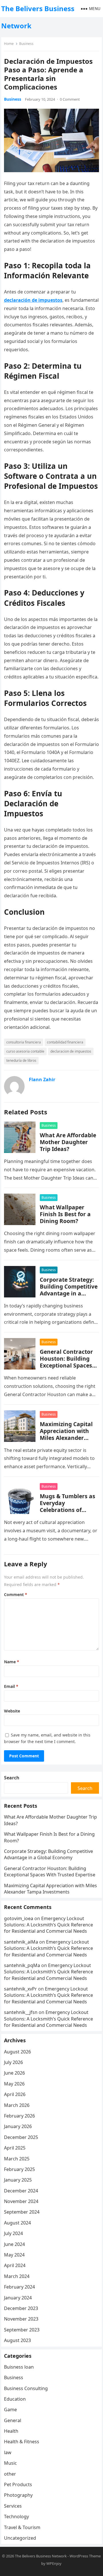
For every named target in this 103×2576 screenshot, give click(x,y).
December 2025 (21, 2137)
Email (11, 1686)
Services (13, 2506)
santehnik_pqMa (22, 1965)
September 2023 (22, 2330)
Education (15, 2399)
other (10, 2474)
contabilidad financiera (65, 1042)
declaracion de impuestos (71, 1051)
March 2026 (17, 2105)
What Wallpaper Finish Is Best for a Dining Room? (65, 1214)
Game (10, 2410)
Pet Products (18, 2484)
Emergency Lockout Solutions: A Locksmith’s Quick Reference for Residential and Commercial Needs (48, 1925)
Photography (18, 2495)
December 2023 (21, 2308)
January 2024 (18, 2298)
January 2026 (18, 2126)
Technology (16, 2517)
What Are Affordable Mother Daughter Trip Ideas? (68, 1142)
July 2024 (13, 2233)
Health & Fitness (22, 2442)
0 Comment (70, 99)
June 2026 (14, 2073)
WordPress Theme (85, 2556)
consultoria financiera (24, 1042)
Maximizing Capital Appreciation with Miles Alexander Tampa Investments (67, 1434)
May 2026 (14, 2084)
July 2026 (13, 2062)
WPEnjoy (54, 2563)
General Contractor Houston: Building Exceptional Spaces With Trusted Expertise (66, 1365)
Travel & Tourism (22, 2527)
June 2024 (14, 2244)
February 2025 (19, 2169)
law (8, 2452)
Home (9, 44)
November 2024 (21, 2201)
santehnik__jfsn (21, 2012)
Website (12, 1711)
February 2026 (19, 2116)
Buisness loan (19, 2367)
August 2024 (17, 2223)
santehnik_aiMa (21, 1942)
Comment (16, 1594)
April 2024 (15, 2265)
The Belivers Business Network (38, 17)
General (13, 2420)
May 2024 (14, 2255)
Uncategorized (20, 2538)
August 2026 (17, 2052)
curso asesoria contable (25, 1051)
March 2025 (17, 2159)
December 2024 (21, 2191)
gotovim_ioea (19, 1918)
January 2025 (18, 2180)
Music (10, 2463)
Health (11, 2431)
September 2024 (22, 2212)
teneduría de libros (21, 1060)
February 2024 (19, 2287)
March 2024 (17, 2276)
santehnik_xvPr (20, 1989)
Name (12, 1662)
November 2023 (21, 2319)
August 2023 (17, 2340)
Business (26, 44)
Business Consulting (26, 2388)
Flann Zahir (42, 1079)
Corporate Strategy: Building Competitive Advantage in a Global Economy (69, 1290)
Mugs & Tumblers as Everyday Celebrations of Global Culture (68, 1506)
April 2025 (15, 2148)
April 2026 (15, 2094)
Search (12, 1778)
